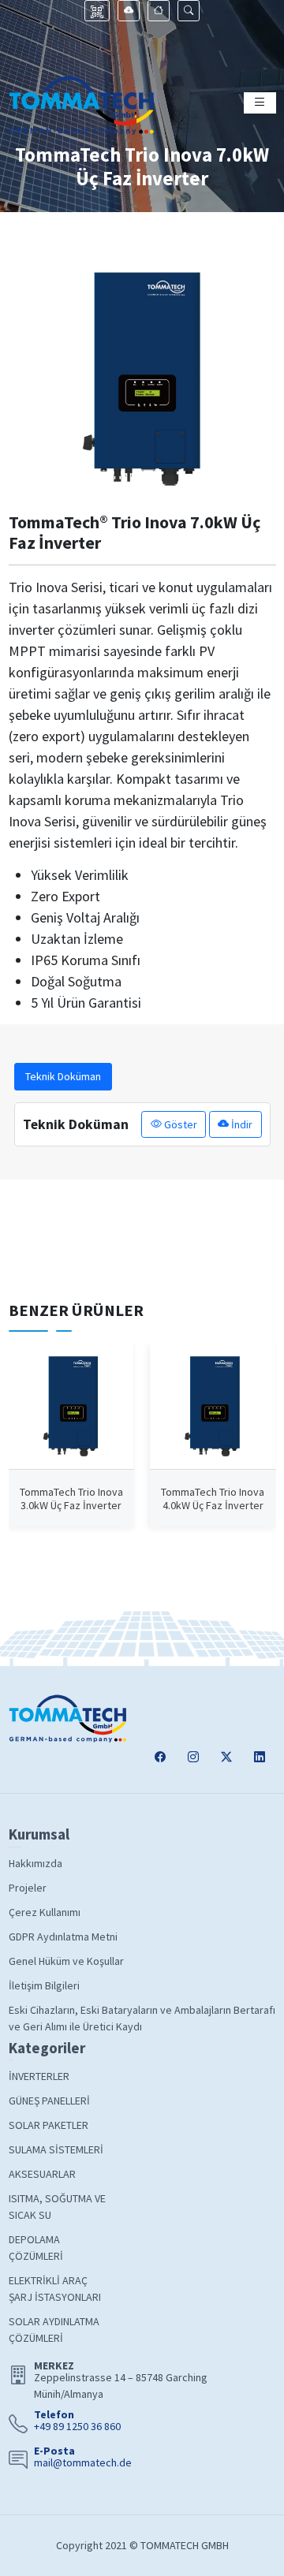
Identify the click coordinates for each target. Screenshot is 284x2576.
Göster (179, 1124)
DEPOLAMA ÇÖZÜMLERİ (36, 2248)
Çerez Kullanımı (45, 1912)
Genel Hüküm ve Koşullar (66, 1961)
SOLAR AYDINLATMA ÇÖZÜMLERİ (54, 2330)
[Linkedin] (260, 1757)
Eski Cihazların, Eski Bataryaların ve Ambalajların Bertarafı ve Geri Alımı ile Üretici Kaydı (142, 2018)
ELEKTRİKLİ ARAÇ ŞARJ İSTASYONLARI (55, 2289)
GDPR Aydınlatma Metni (63, 1937)
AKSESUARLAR (42, 2174)
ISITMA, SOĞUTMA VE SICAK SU (57, 2207)
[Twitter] (226, 1757)
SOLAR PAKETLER (49, 2125)
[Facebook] (160, 1757)
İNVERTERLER (39, 2076)
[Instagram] (193, 1757)
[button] (189, 11)
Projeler (28, 1888)
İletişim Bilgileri (44, 1985)
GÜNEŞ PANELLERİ (49, 2101)
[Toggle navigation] (260, 103)
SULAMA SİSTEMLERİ (56, 2149)
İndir (241, 1124)
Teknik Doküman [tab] (63, 1076)
